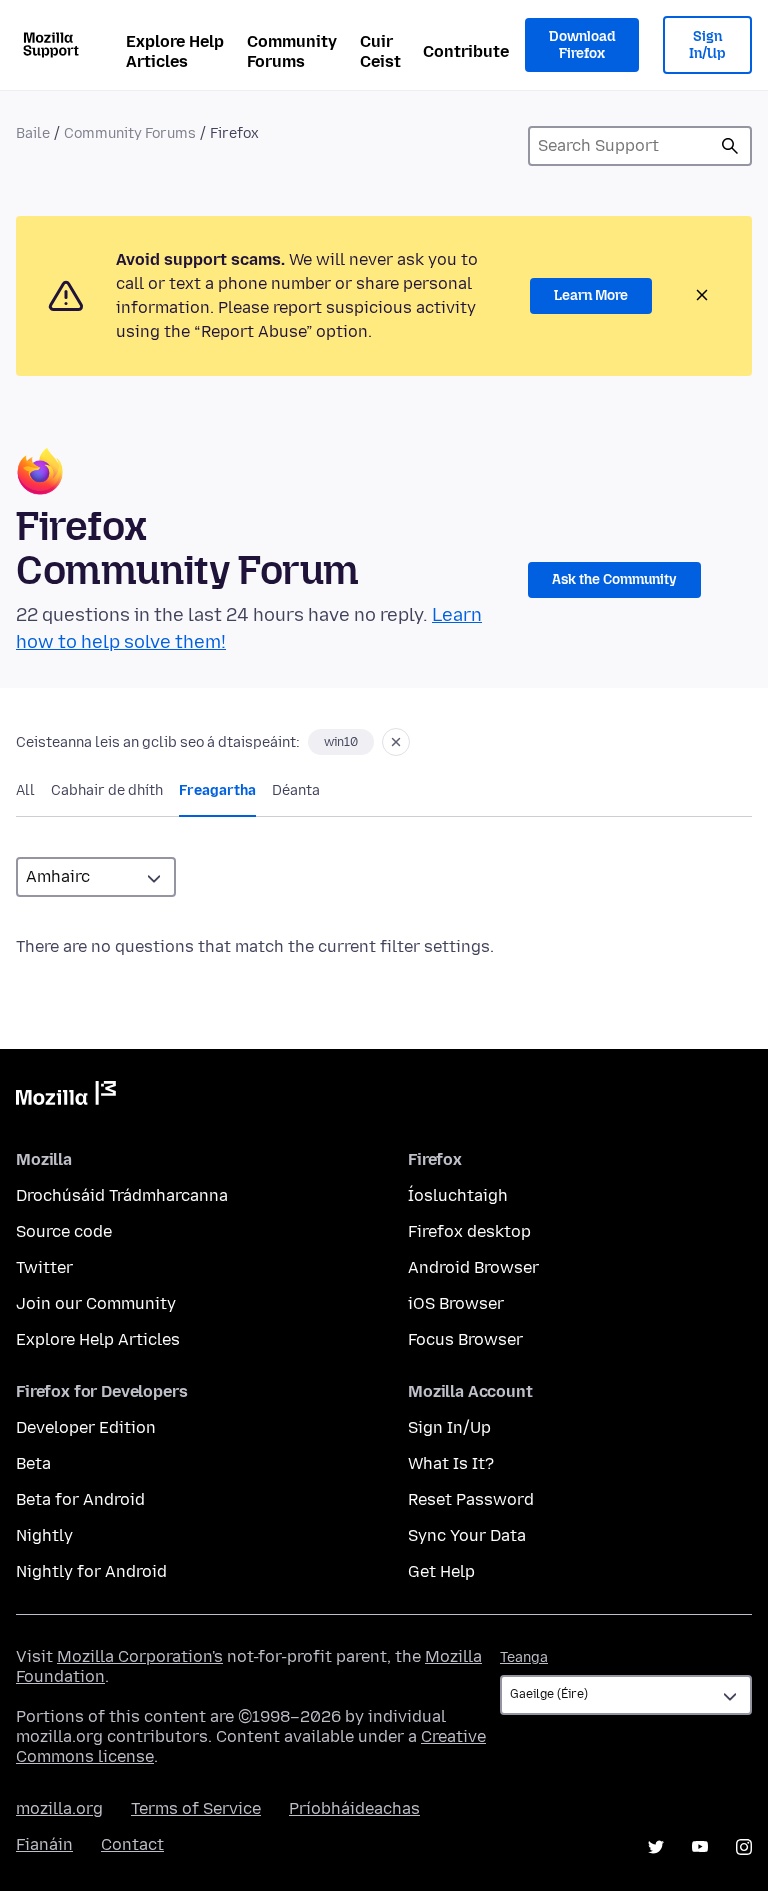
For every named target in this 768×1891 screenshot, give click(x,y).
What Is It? (451, 1463)
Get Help (441, 1571)
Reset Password (471, 1499)
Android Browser (473, 1267)
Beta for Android (80, 1499)
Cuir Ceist (380, 51)
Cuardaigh (730, 146)
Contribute (466, 51)
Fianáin (44, 1844)
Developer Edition (86, 1427)
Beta (33, 1463)
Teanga (524, 1657)
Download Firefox (582, 45)
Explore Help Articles (175, 51)
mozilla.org (59, 1808)
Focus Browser (465, 1339)
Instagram (744, 1847)
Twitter (44, 1267)
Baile (33, 133)
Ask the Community (614, 579)
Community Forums (292, 51)
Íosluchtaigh (458, 1195)
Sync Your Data (467, 1535)
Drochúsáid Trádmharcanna (122, 1195)
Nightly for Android (91, 1571)
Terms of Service (196, 1808)
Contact (132, 1844)
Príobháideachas (354, 1808)
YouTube (700, 1847)
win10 (341, 742)
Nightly (44, 1535)
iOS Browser (456, 1303)
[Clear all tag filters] (396, 742)
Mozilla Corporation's (140, 1656)
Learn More (591, 295)
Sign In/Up (707, 45)
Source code (64, 1231)
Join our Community (96, 1303)
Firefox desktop (469, 1231)
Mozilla (66, 1097)
